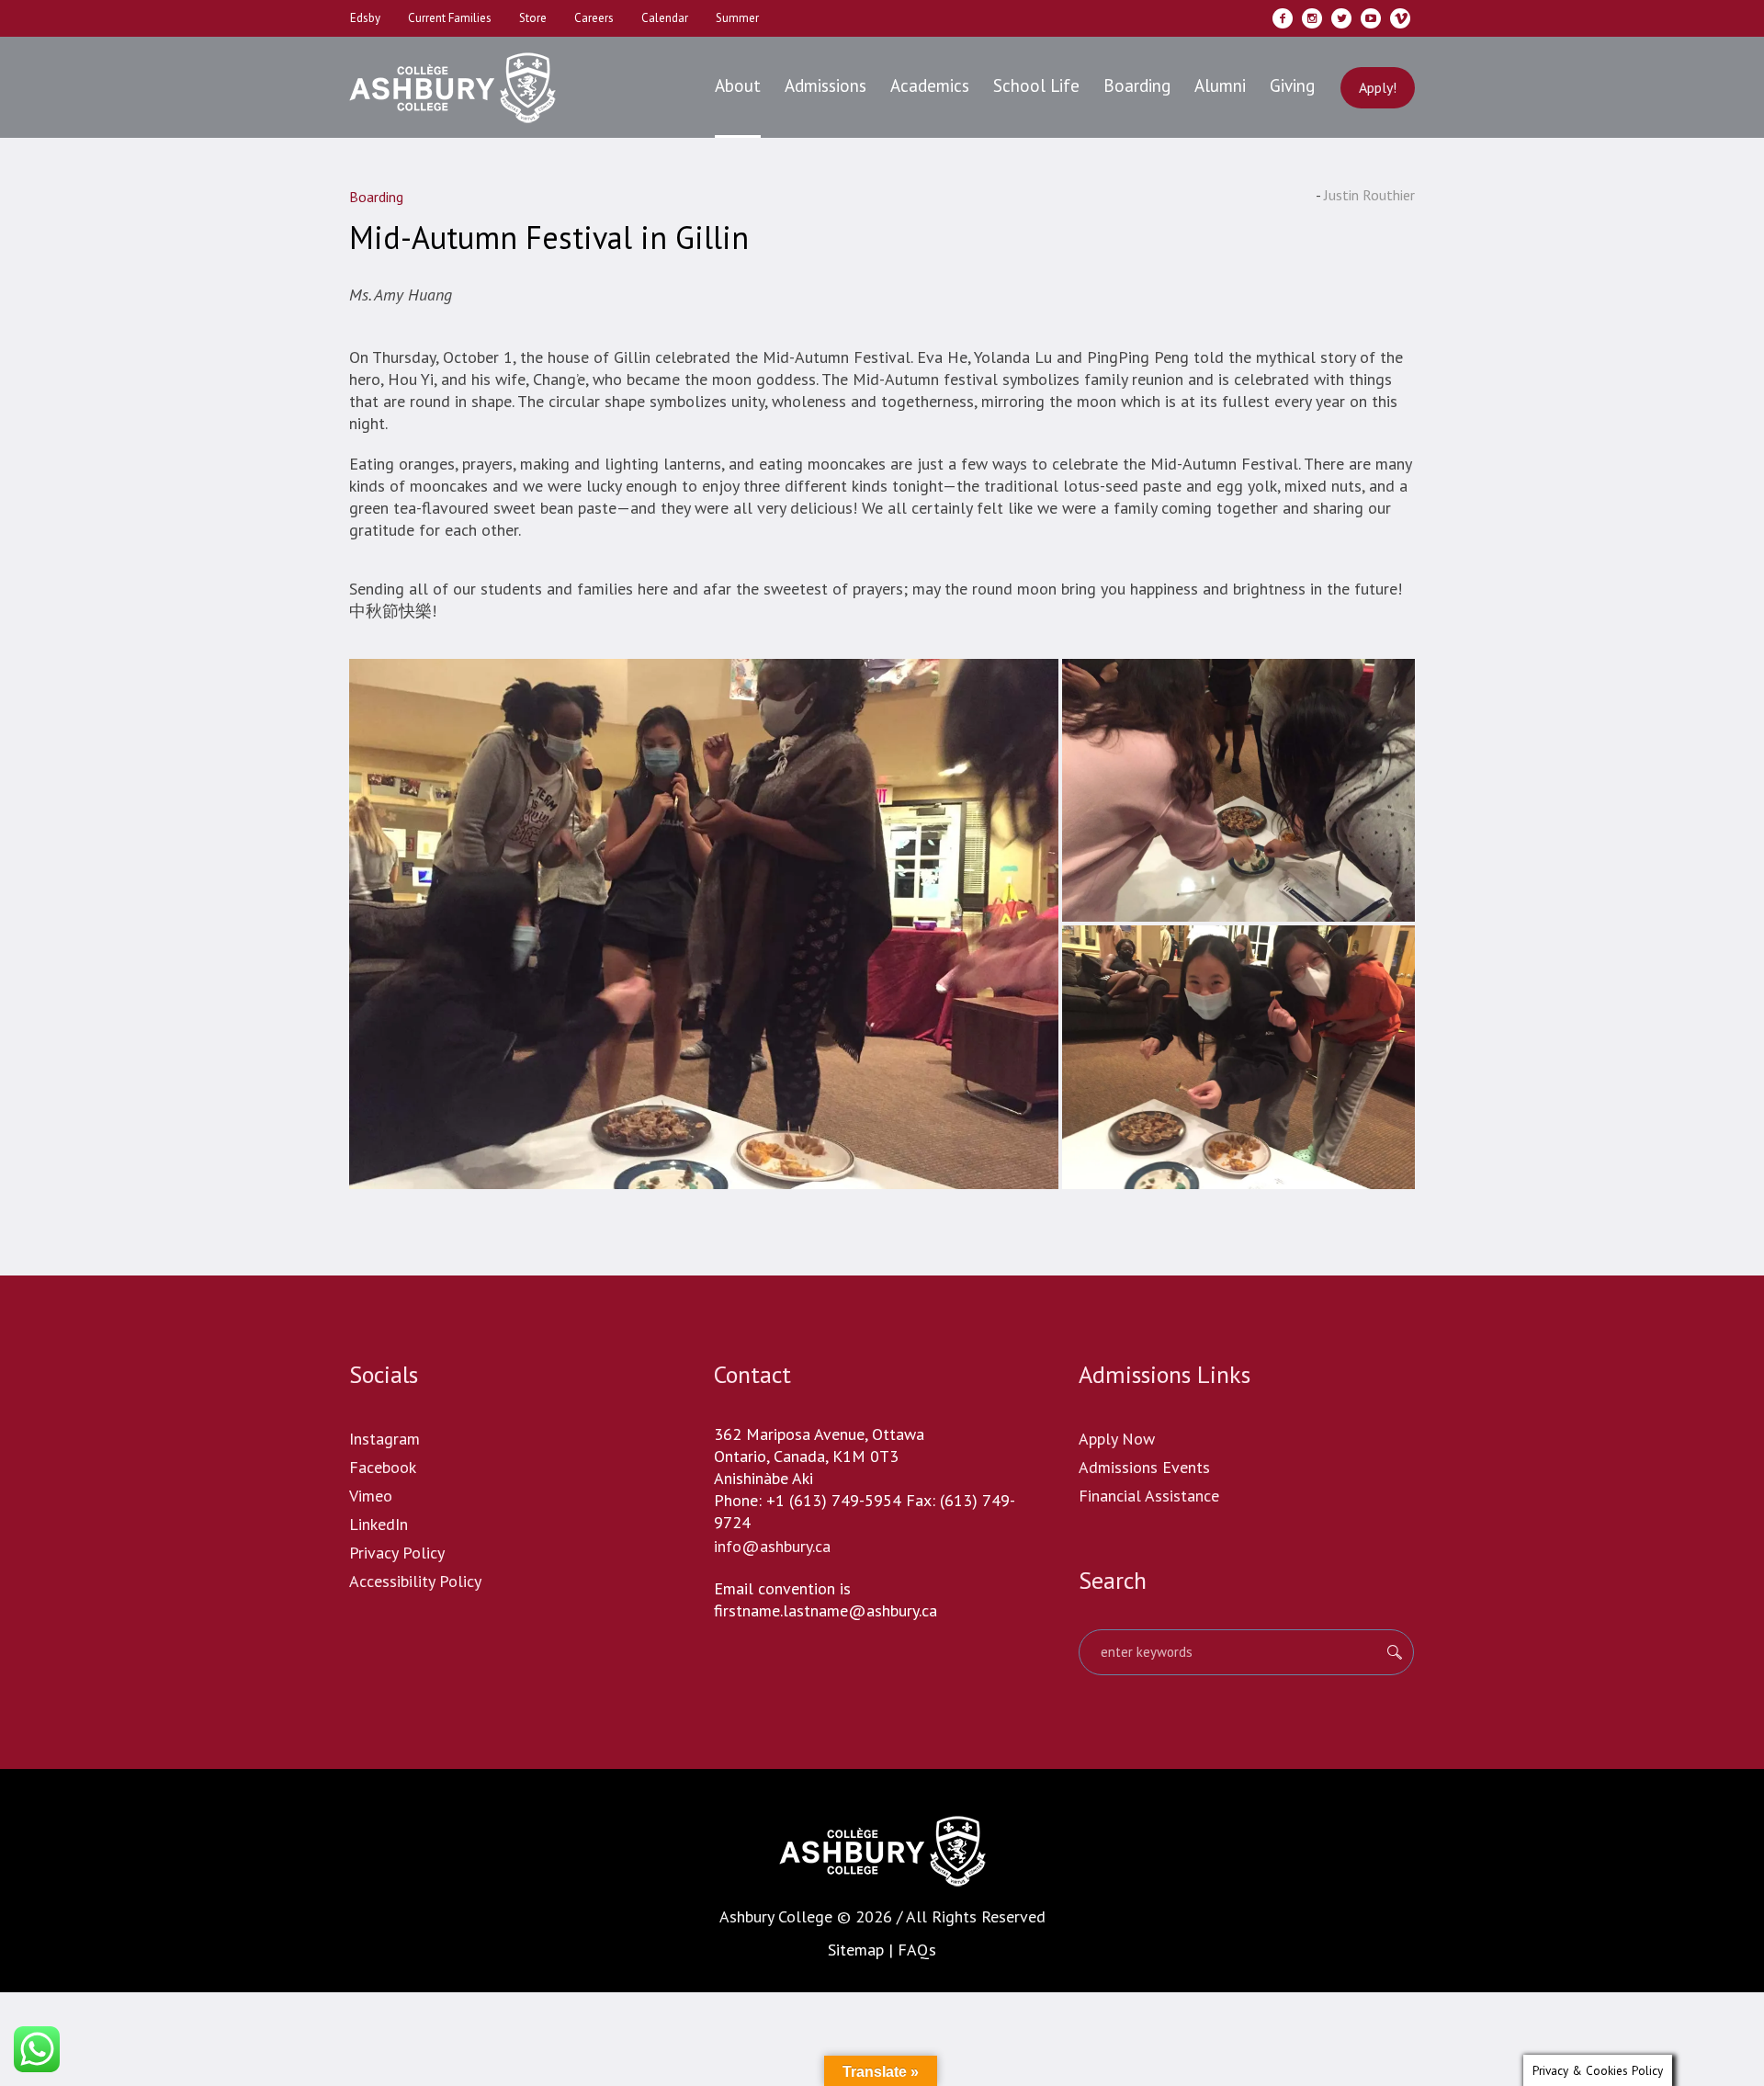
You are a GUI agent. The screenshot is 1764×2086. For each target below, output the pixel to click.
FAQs (917, 1950)
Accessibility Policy (415, 1581)
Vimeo (371, 1496)
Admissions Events (1144, 1467)
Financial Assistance (1149, 1496)
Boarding (376, 197)
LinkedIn (379, 1524)
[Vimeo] (1400, 18)
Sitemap (856, 1950)
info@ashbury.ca (772, 1546)
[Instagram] (1312, 18)
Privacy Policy (397, 1553)
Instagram (384, 1439)
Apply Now (1117, 1439)
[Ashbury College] (882, 1851)
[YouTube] (1371, 18)
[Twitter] (1341, 18)
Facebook (383, 1467)
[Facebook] (1283, 18)
